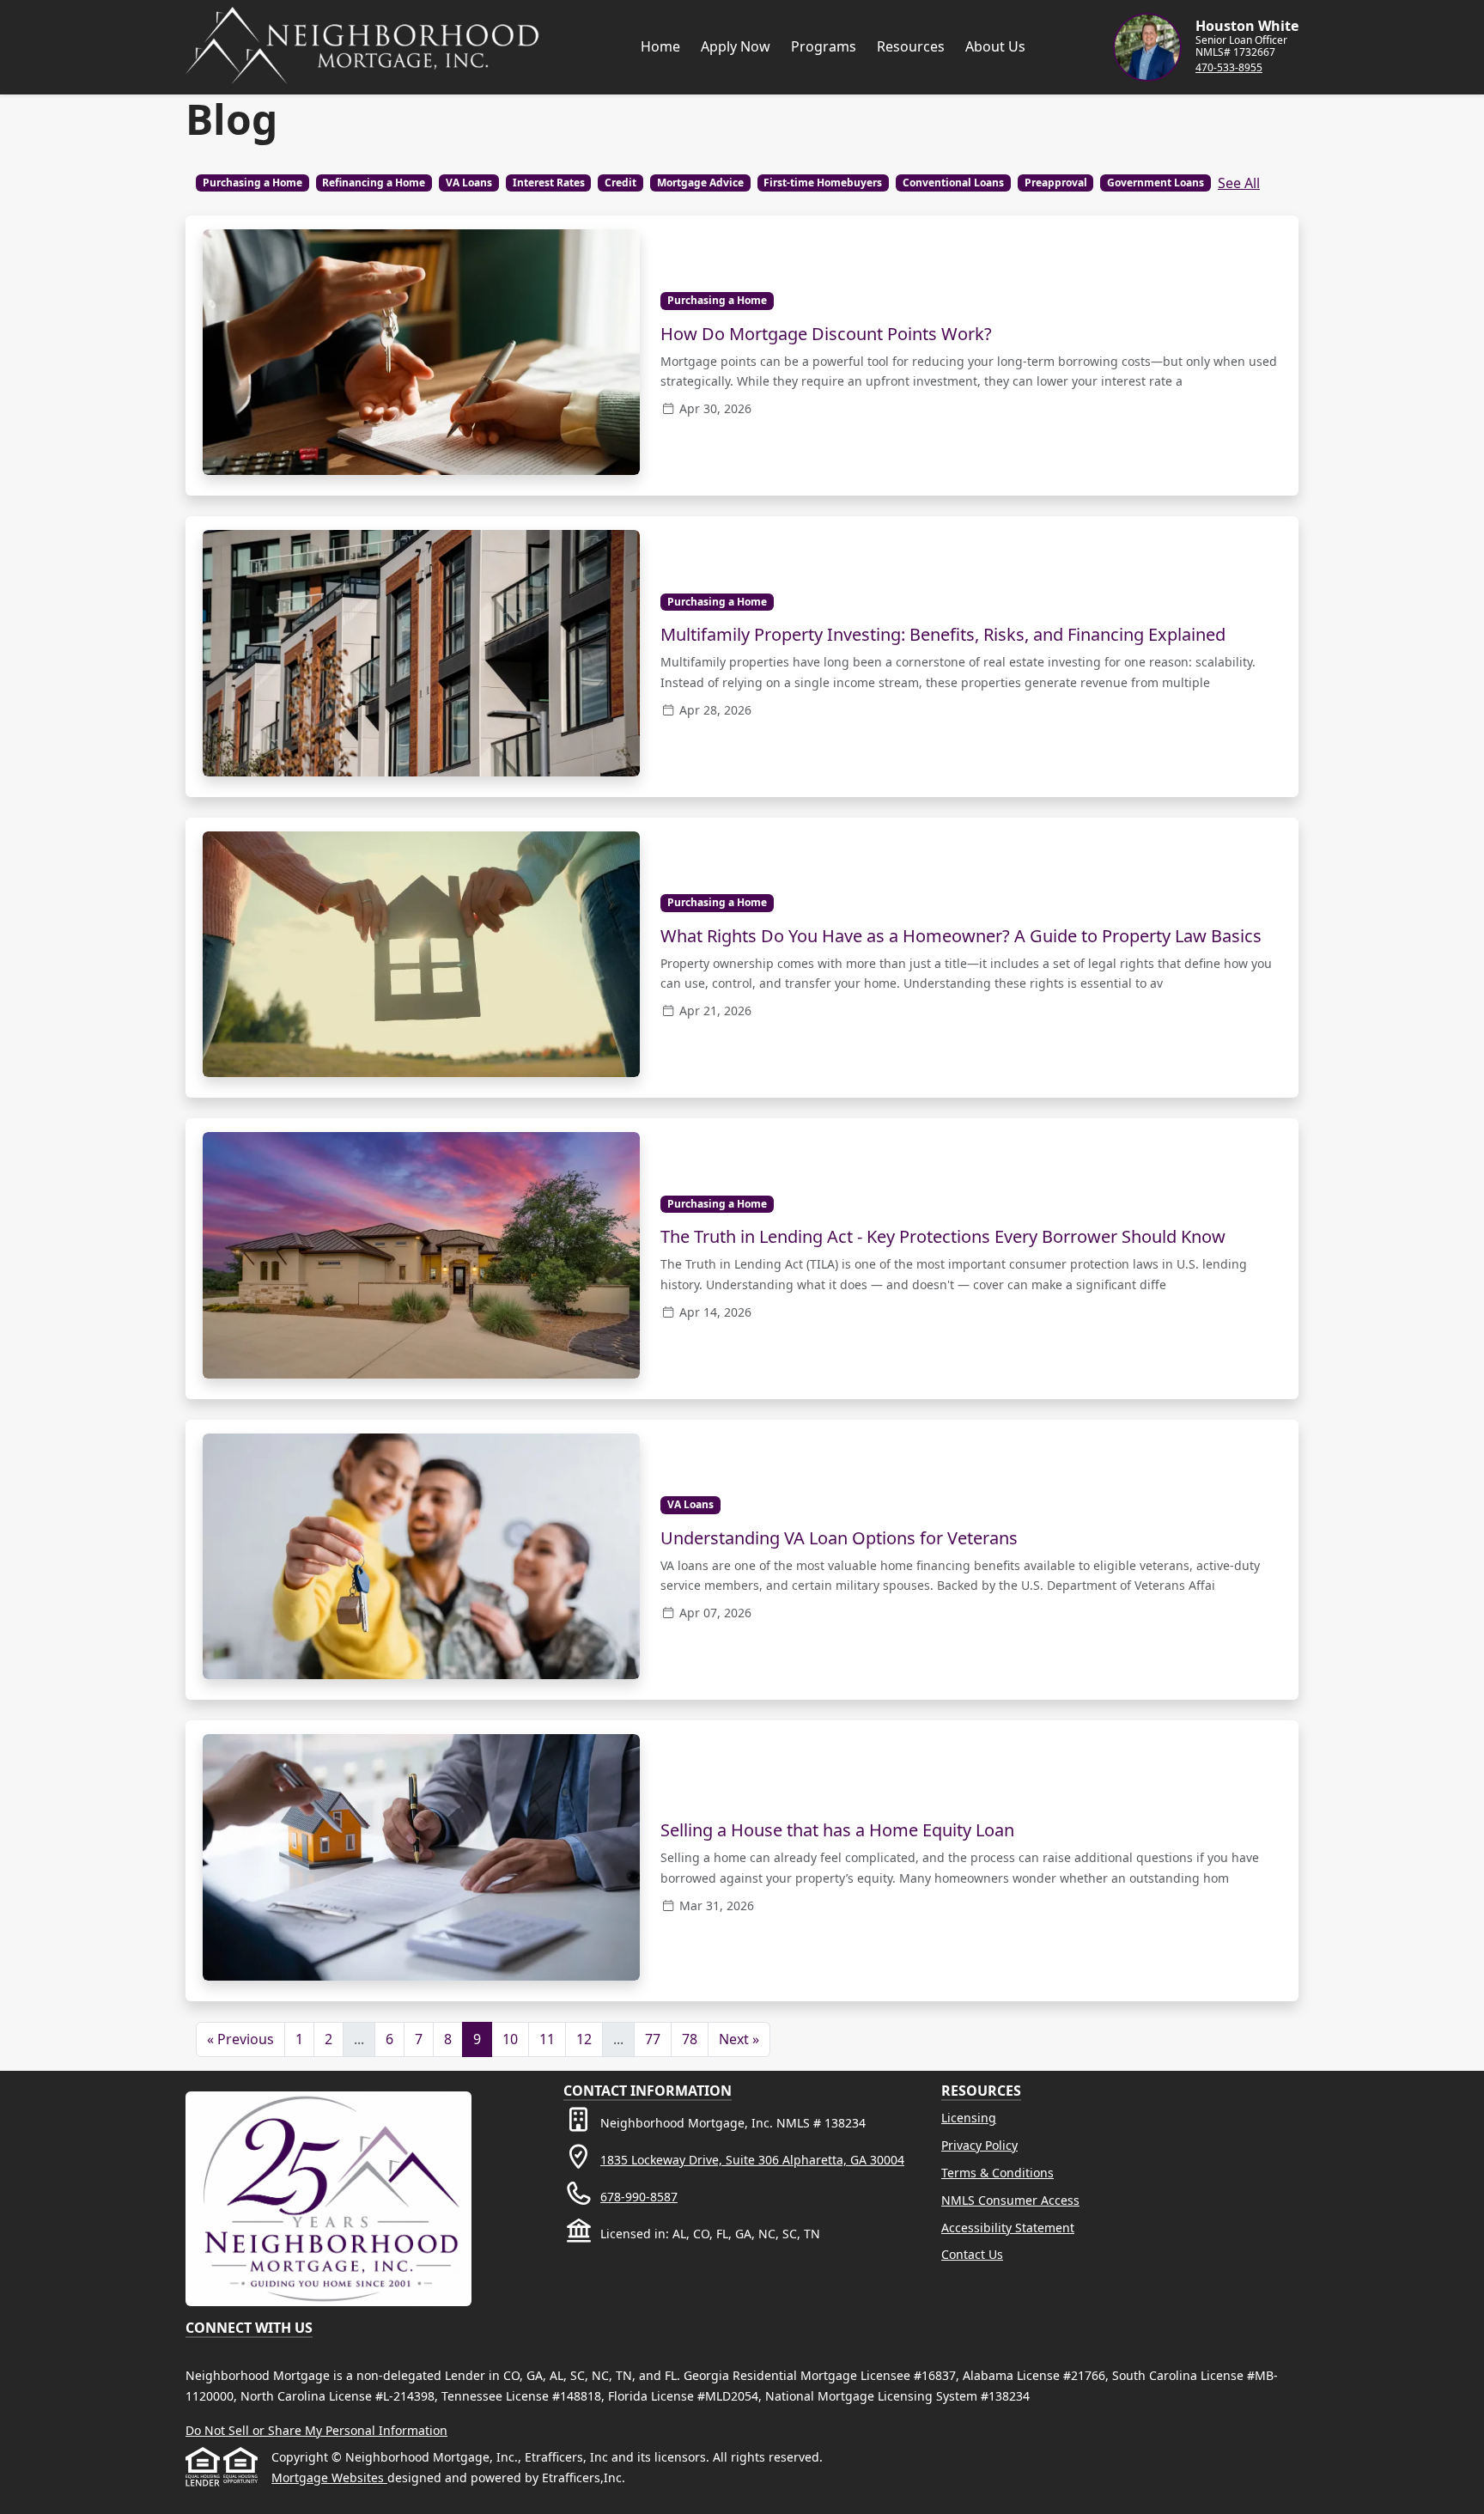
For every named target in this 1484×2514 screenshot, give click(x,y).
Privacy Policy (979, 2145)
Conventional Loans (953, 183)
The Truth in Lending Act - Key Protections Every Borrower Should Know (943, 1236)
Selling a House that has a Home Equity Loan (837, 1830)
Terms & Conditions (997, 2173)
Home (660, 46)
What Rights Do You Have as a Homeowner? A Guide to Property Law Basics (961, 936)
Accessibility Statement (1008, 2228)
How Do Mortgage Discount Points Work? (826, 334)
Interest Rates (549, 183)
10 (510, 2039)
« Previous (240, 2039)
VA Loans (469, 183)
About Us (995, 46)
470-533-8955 (1229, 67)
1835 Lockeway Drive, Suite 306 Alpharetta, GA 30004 (752, 2160)
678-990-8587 (639, 2197)
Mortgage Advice (700, 183)
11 (547, 2039)
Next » (739, 2039)
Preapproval (1056, 183)
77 (653, 2039)
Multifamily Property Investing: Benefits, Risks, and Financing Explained (943, 634)
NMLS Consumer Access (1010, 2200)
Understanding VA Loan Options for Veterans (839, 1538)
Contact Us (972, 2254)
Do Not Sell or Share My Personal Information (316, 2430)
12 (584, 2039)
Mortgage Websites (329, 2477)
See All (1239, 183)
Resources (911, 46)
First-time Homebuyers (823, 183)
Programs (824, 46)
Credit (620, 183)
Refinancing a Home (374, 183)
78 (690, 2039)
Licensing (969, 2118)
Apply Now (736, 46)
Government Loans (1156, 183)
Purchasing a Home (252, 183)
